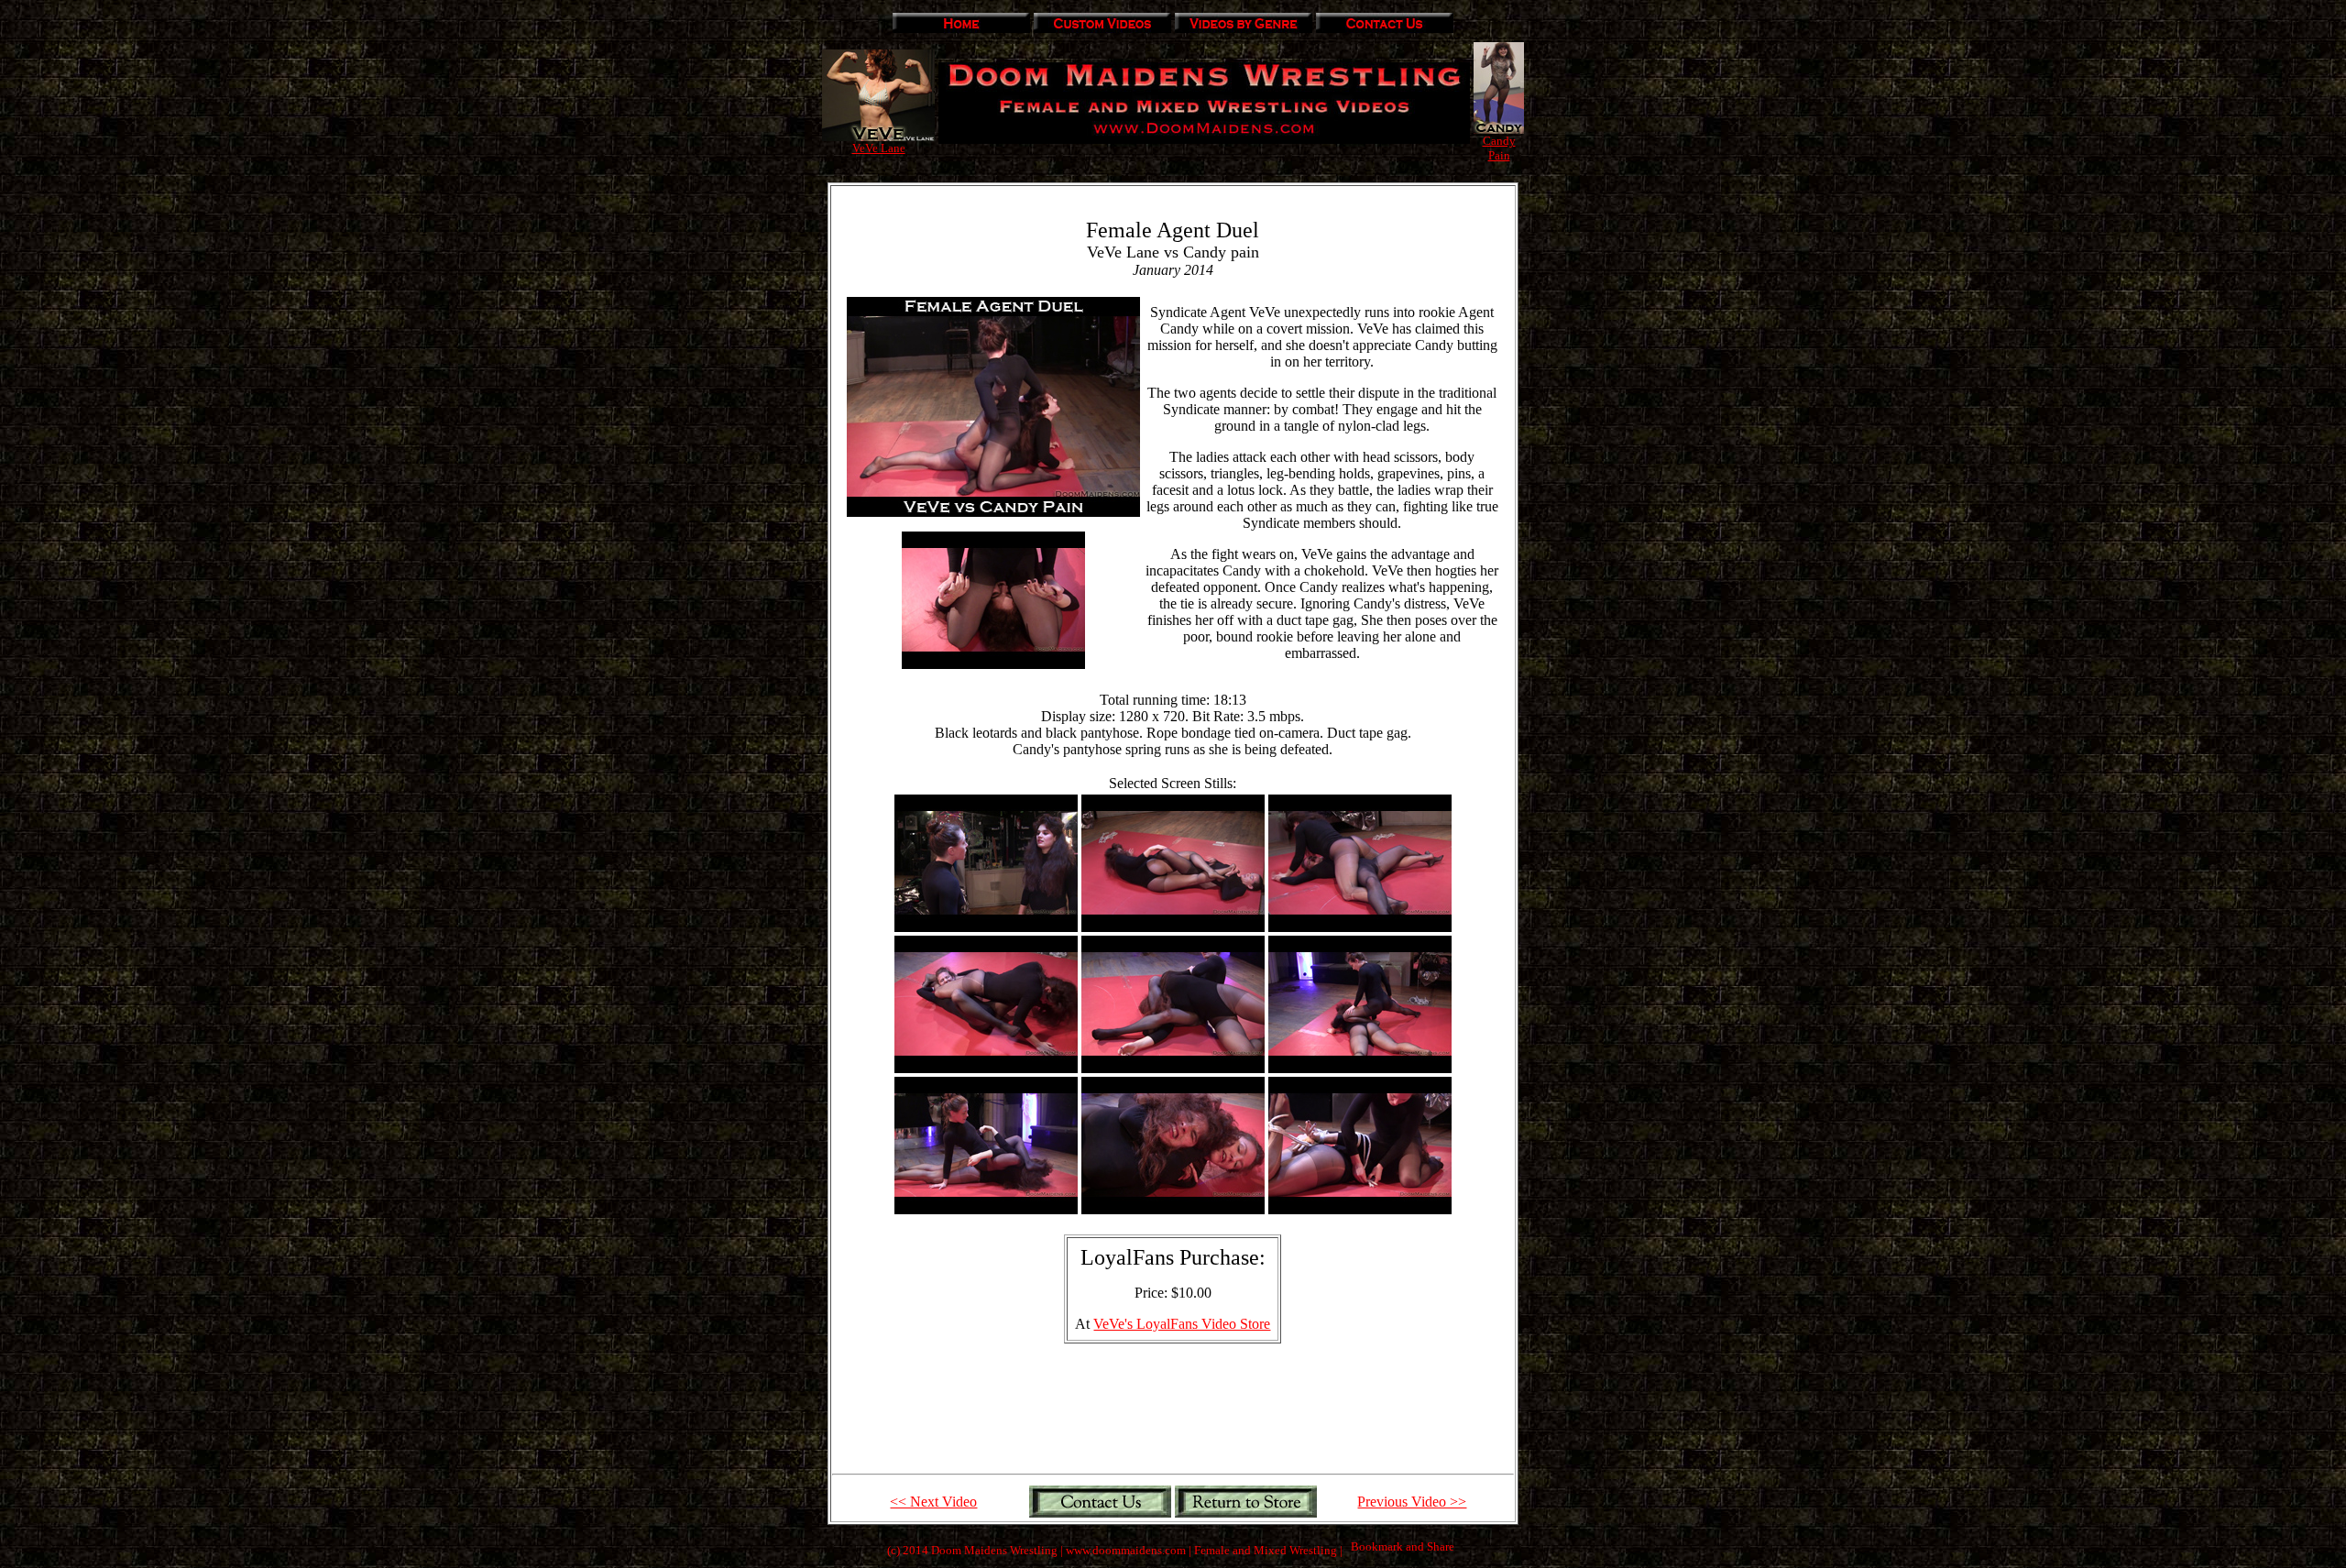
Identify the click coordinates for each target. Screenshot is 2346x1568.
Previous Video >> (1412, 1502)
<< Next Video (933, 1502)
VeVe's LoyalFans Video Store (1182, 1324)
